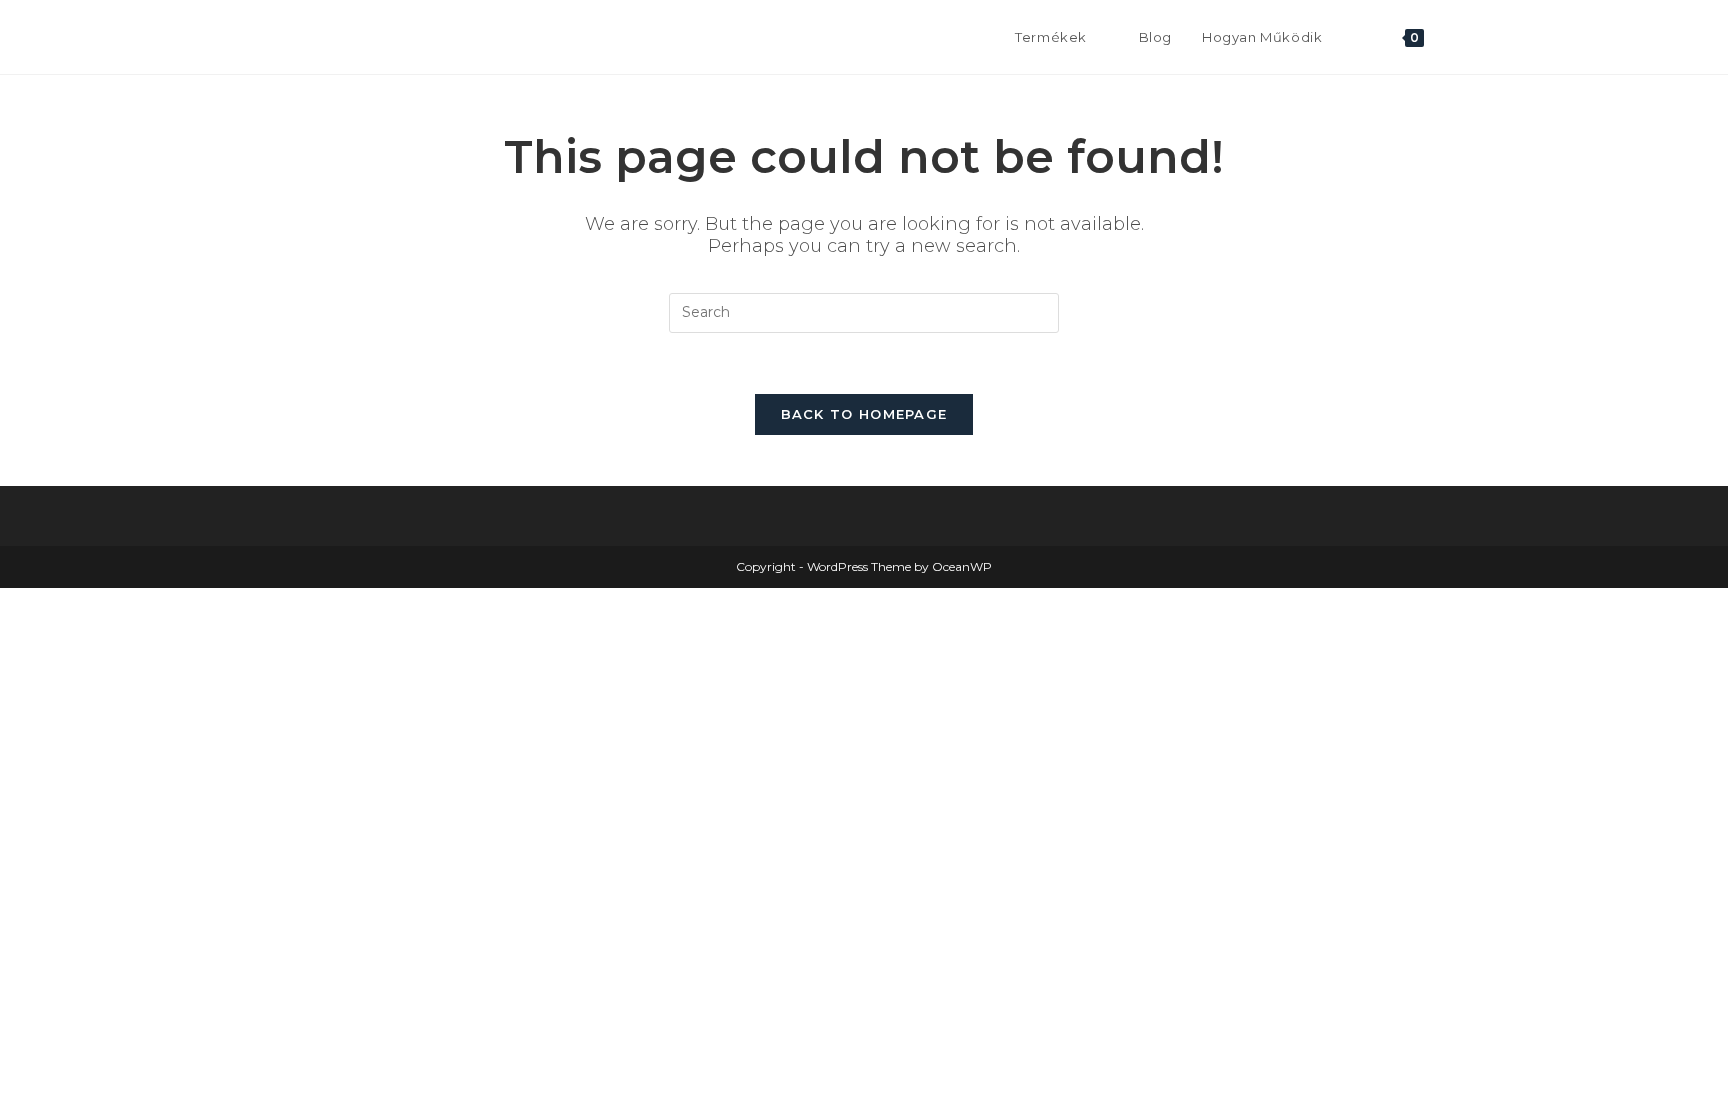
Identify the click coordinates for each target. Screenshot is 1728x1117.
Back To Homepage (864, 414)
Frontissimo (335, 36)
